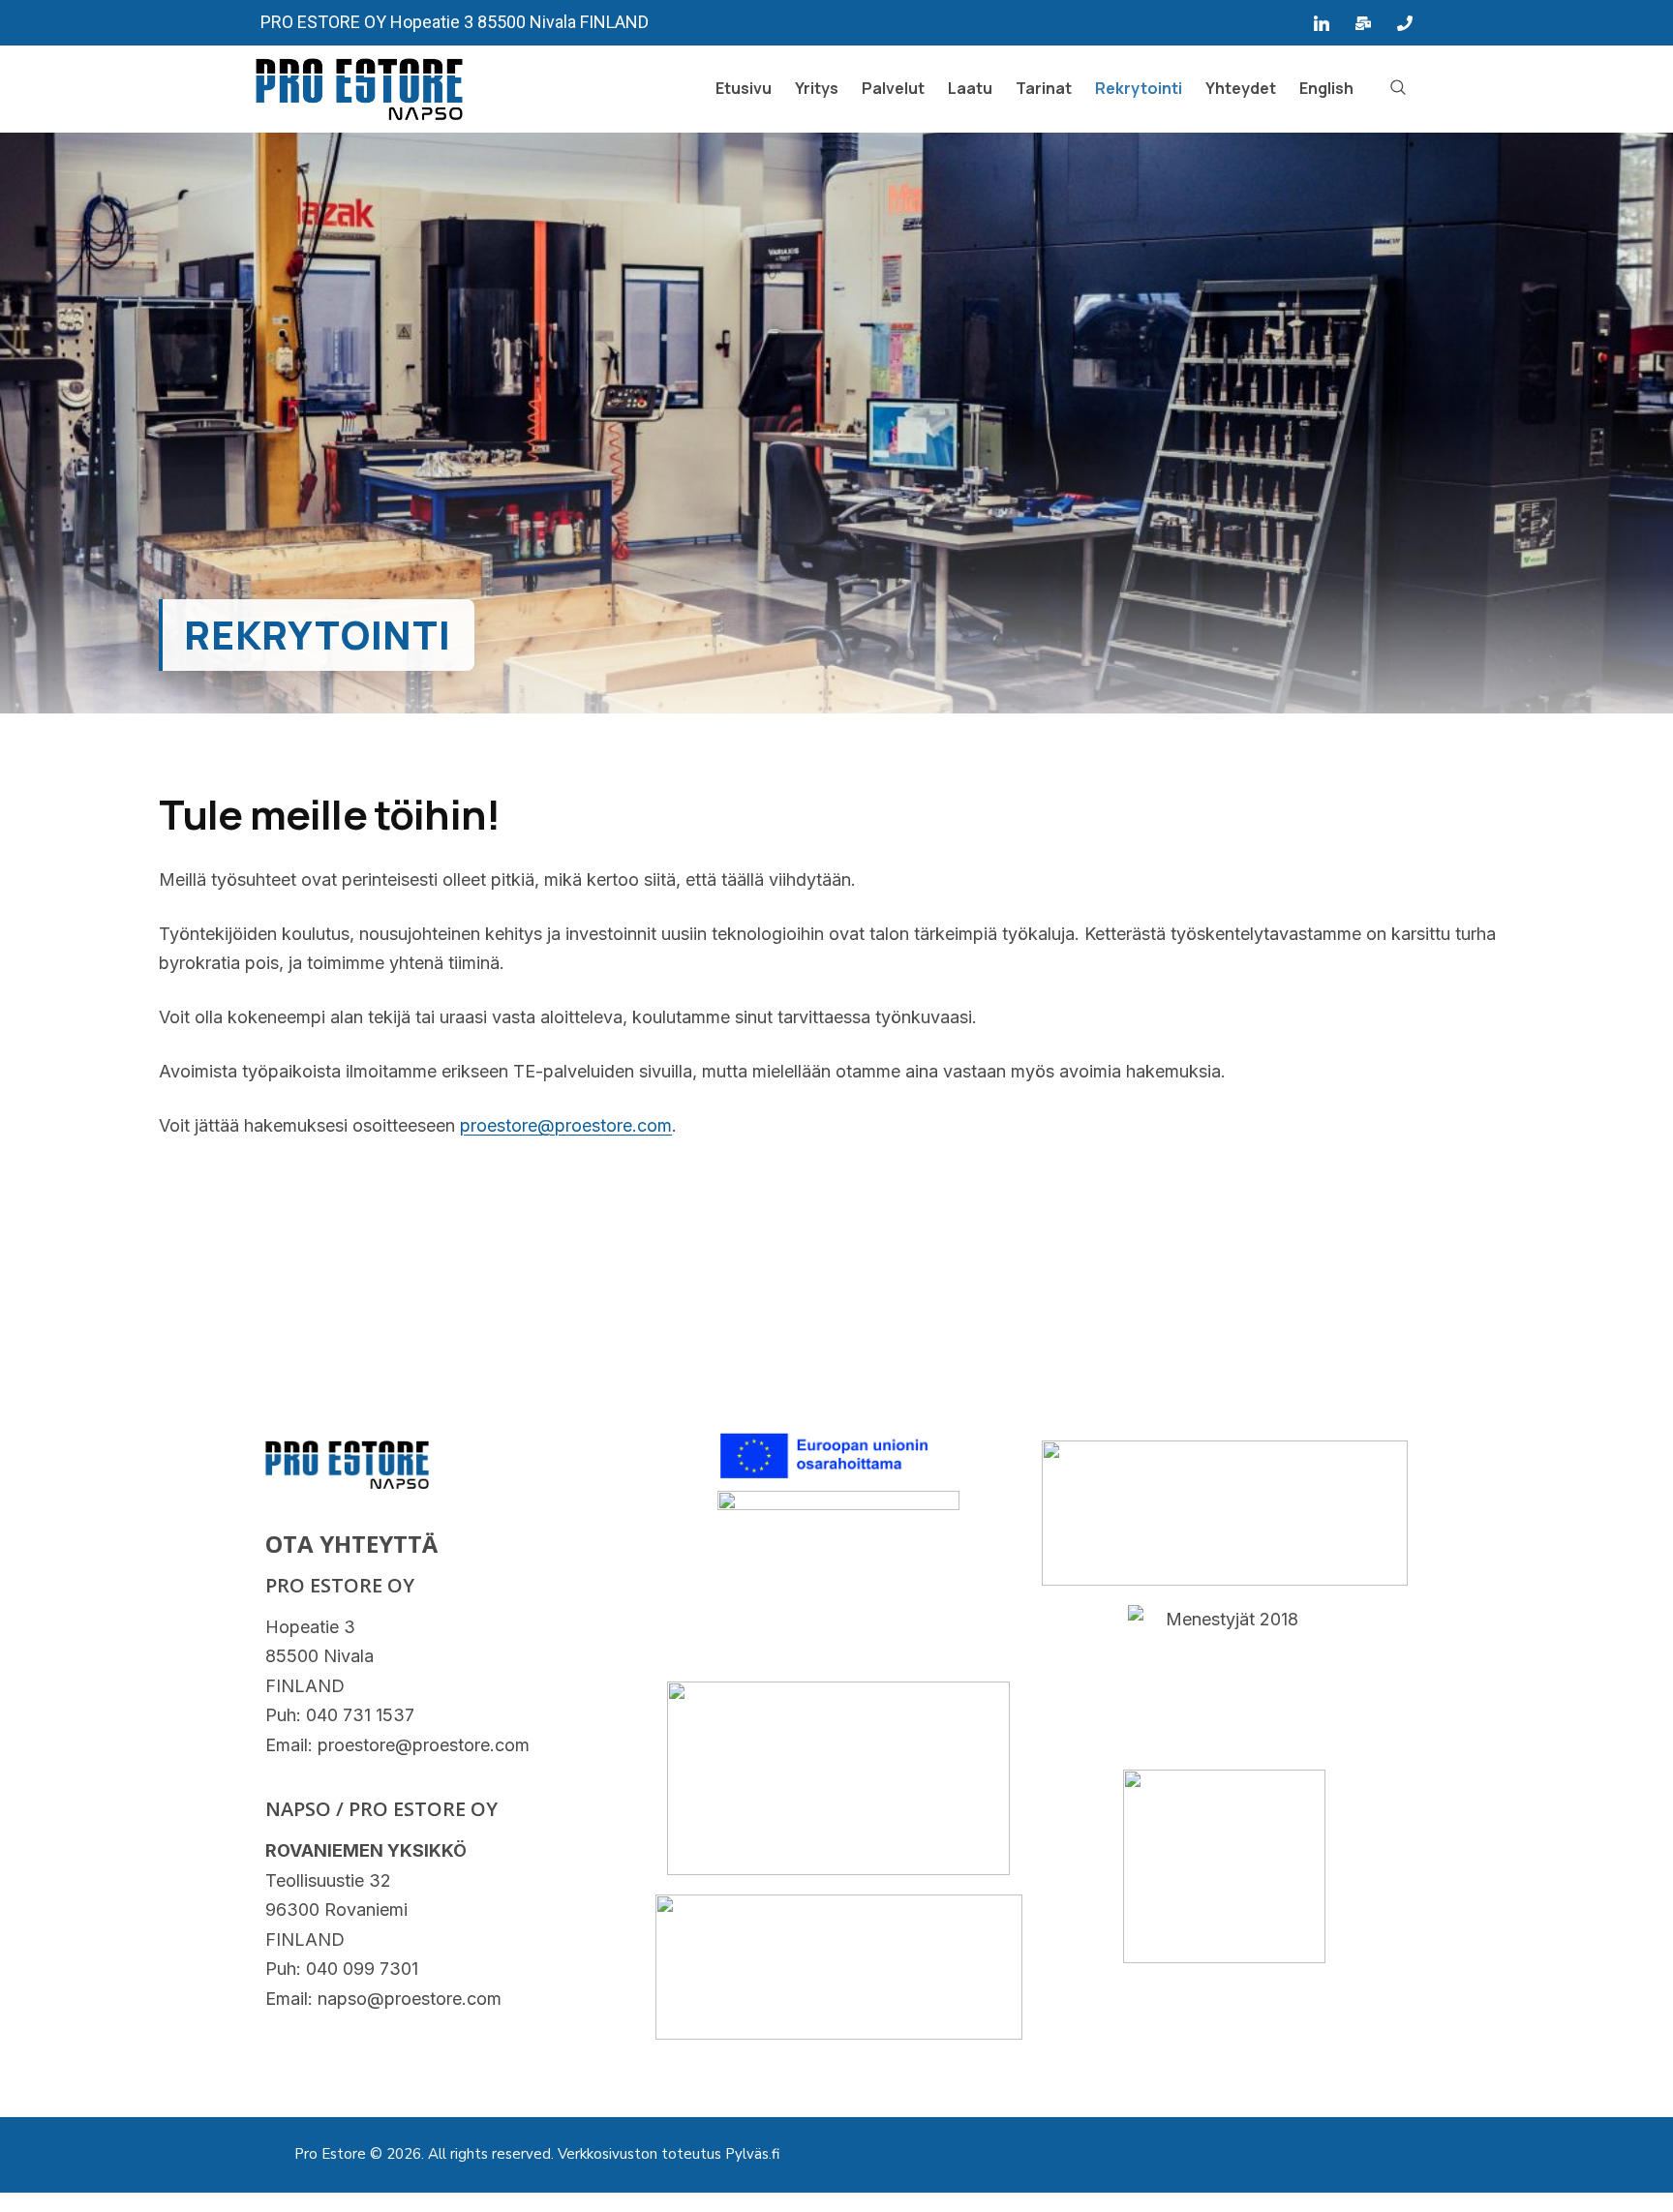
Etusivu (744, 88)
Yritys (817, 88)
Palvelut (893, 88)
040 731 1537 (360, 1715)
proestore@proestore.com (566, 1125)
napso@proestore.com (410, 1999)
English (1326, 88)
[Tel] (1405, 23)
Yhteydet (1241, 88)
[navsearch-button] (1398, 89)
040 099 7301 (362, 1969)
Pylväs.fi (752, 2154)
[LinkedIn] (1322, 23)
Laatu (970, 88)
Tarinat (1044, 88)
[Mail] (1363, 23)
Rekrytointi (1139, 88)
